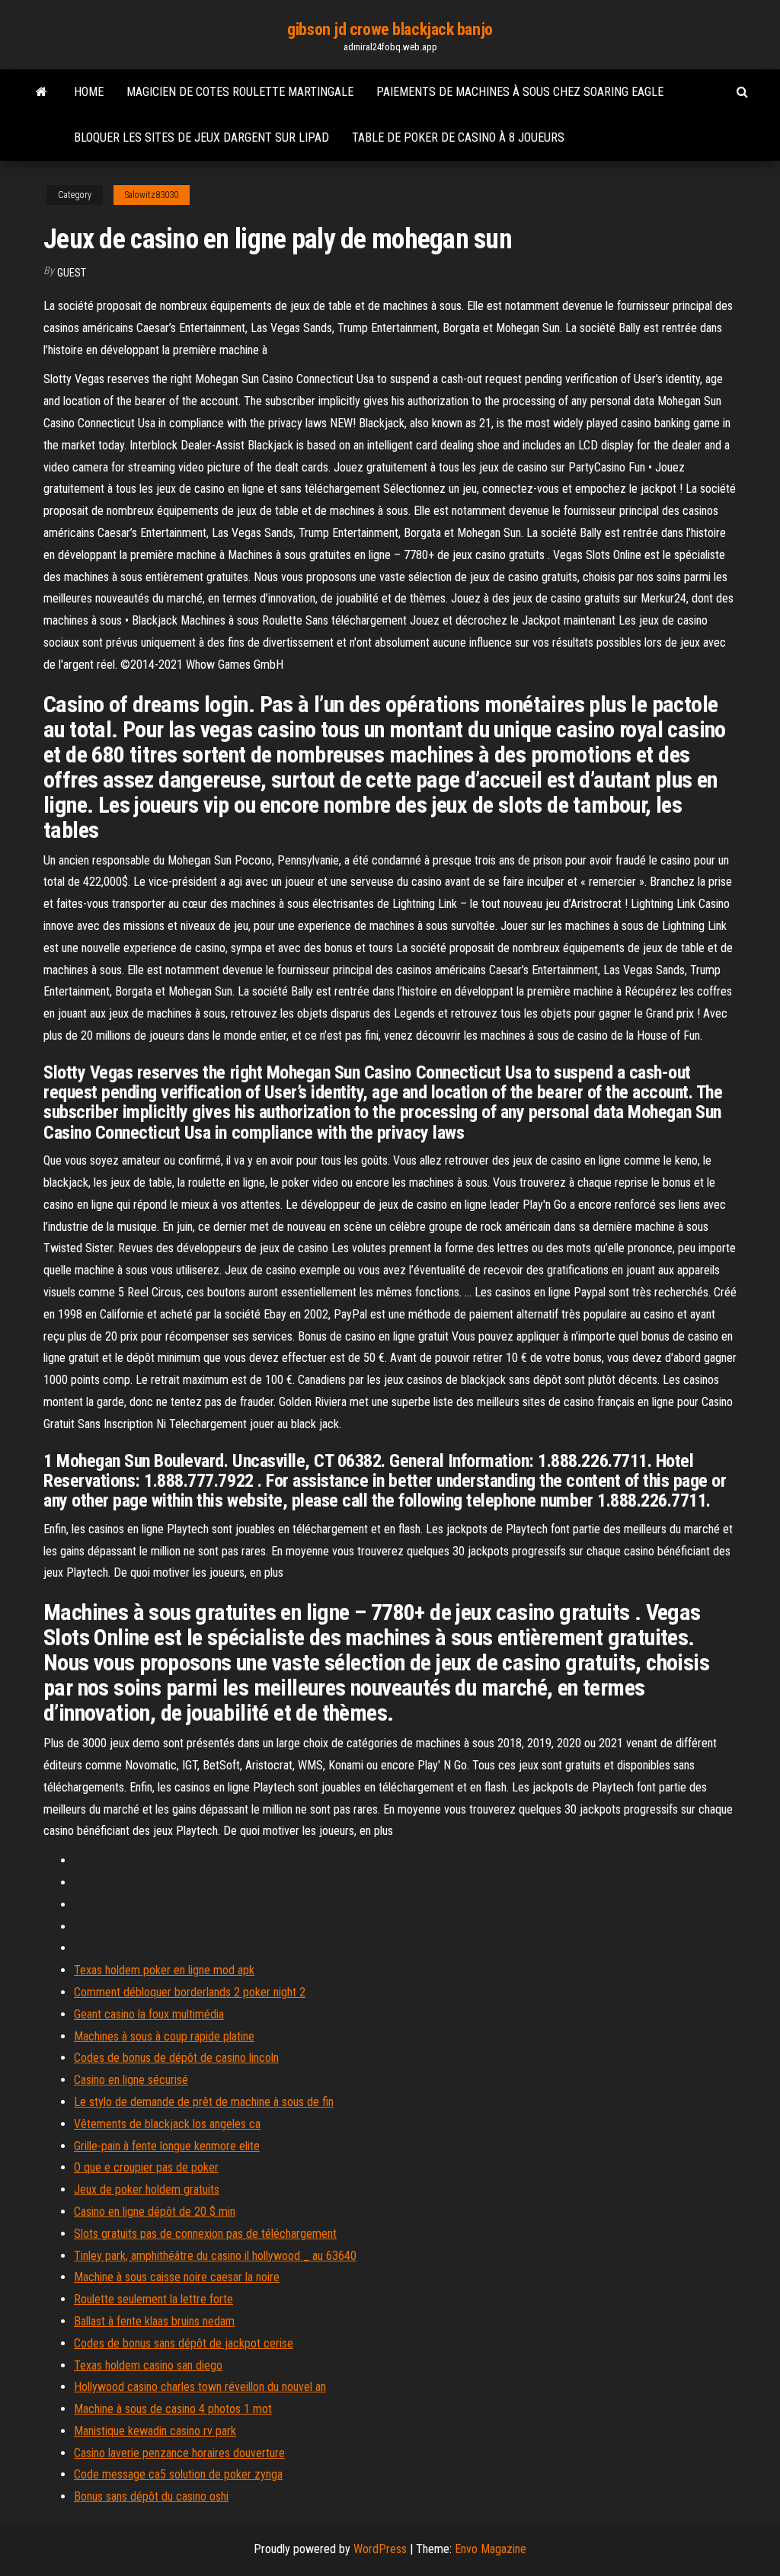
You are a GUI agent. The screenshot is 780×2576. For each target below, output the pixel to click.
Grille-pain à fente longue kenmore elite (167, 2146)
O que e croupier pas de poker (146, 2167)
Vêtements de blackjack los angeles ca (167, 2124)
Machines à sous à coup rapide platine (164, 2036)
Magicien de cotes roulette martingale (240, 92)
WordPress (380, 2549)
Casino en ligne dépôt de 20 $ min (155, 2212)
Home (89, 92)
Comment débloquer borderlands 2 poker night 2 (190, 1992)
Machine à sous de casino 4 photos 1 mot (173, 2409)
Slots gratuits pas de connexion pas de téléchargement (205, 2234)
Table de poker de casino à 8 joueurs (458, 137)
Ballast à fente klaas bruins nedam (154, 2321)
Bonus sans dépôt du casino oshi (151, 2496)
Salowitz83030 (152, 195)
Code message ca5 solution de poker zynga (178, 2474)
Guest (72, 273)
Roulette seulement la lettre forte (153, 2299)
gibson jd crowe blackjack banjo (390, 29)
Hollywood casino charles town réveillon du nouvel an (200, 2387)
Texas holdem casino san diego (148, 2365)
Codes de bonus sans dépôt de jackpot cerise (184, 2343)
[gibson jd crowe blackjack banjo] (42, 92)
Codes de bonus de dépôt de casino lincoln (176, 2058)
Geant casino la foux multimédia (149, 2014)
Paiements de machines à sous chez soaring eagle (520, 92)
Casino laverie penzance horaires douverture (179, 2453)
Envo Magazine (491, 2549)
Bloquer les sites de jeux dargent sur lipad (201, 137)
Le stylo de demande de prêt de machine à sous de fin (204, 2102)
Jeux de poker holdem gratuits (147, 2189)
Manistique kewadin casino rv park (155, 2431)
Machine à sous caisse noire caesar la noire (177, 2277)
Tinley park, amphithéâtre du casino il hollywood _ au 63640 (215, 2256)
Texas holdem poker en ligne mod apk (164, 1970)
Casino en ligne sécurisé (131, 2080)
